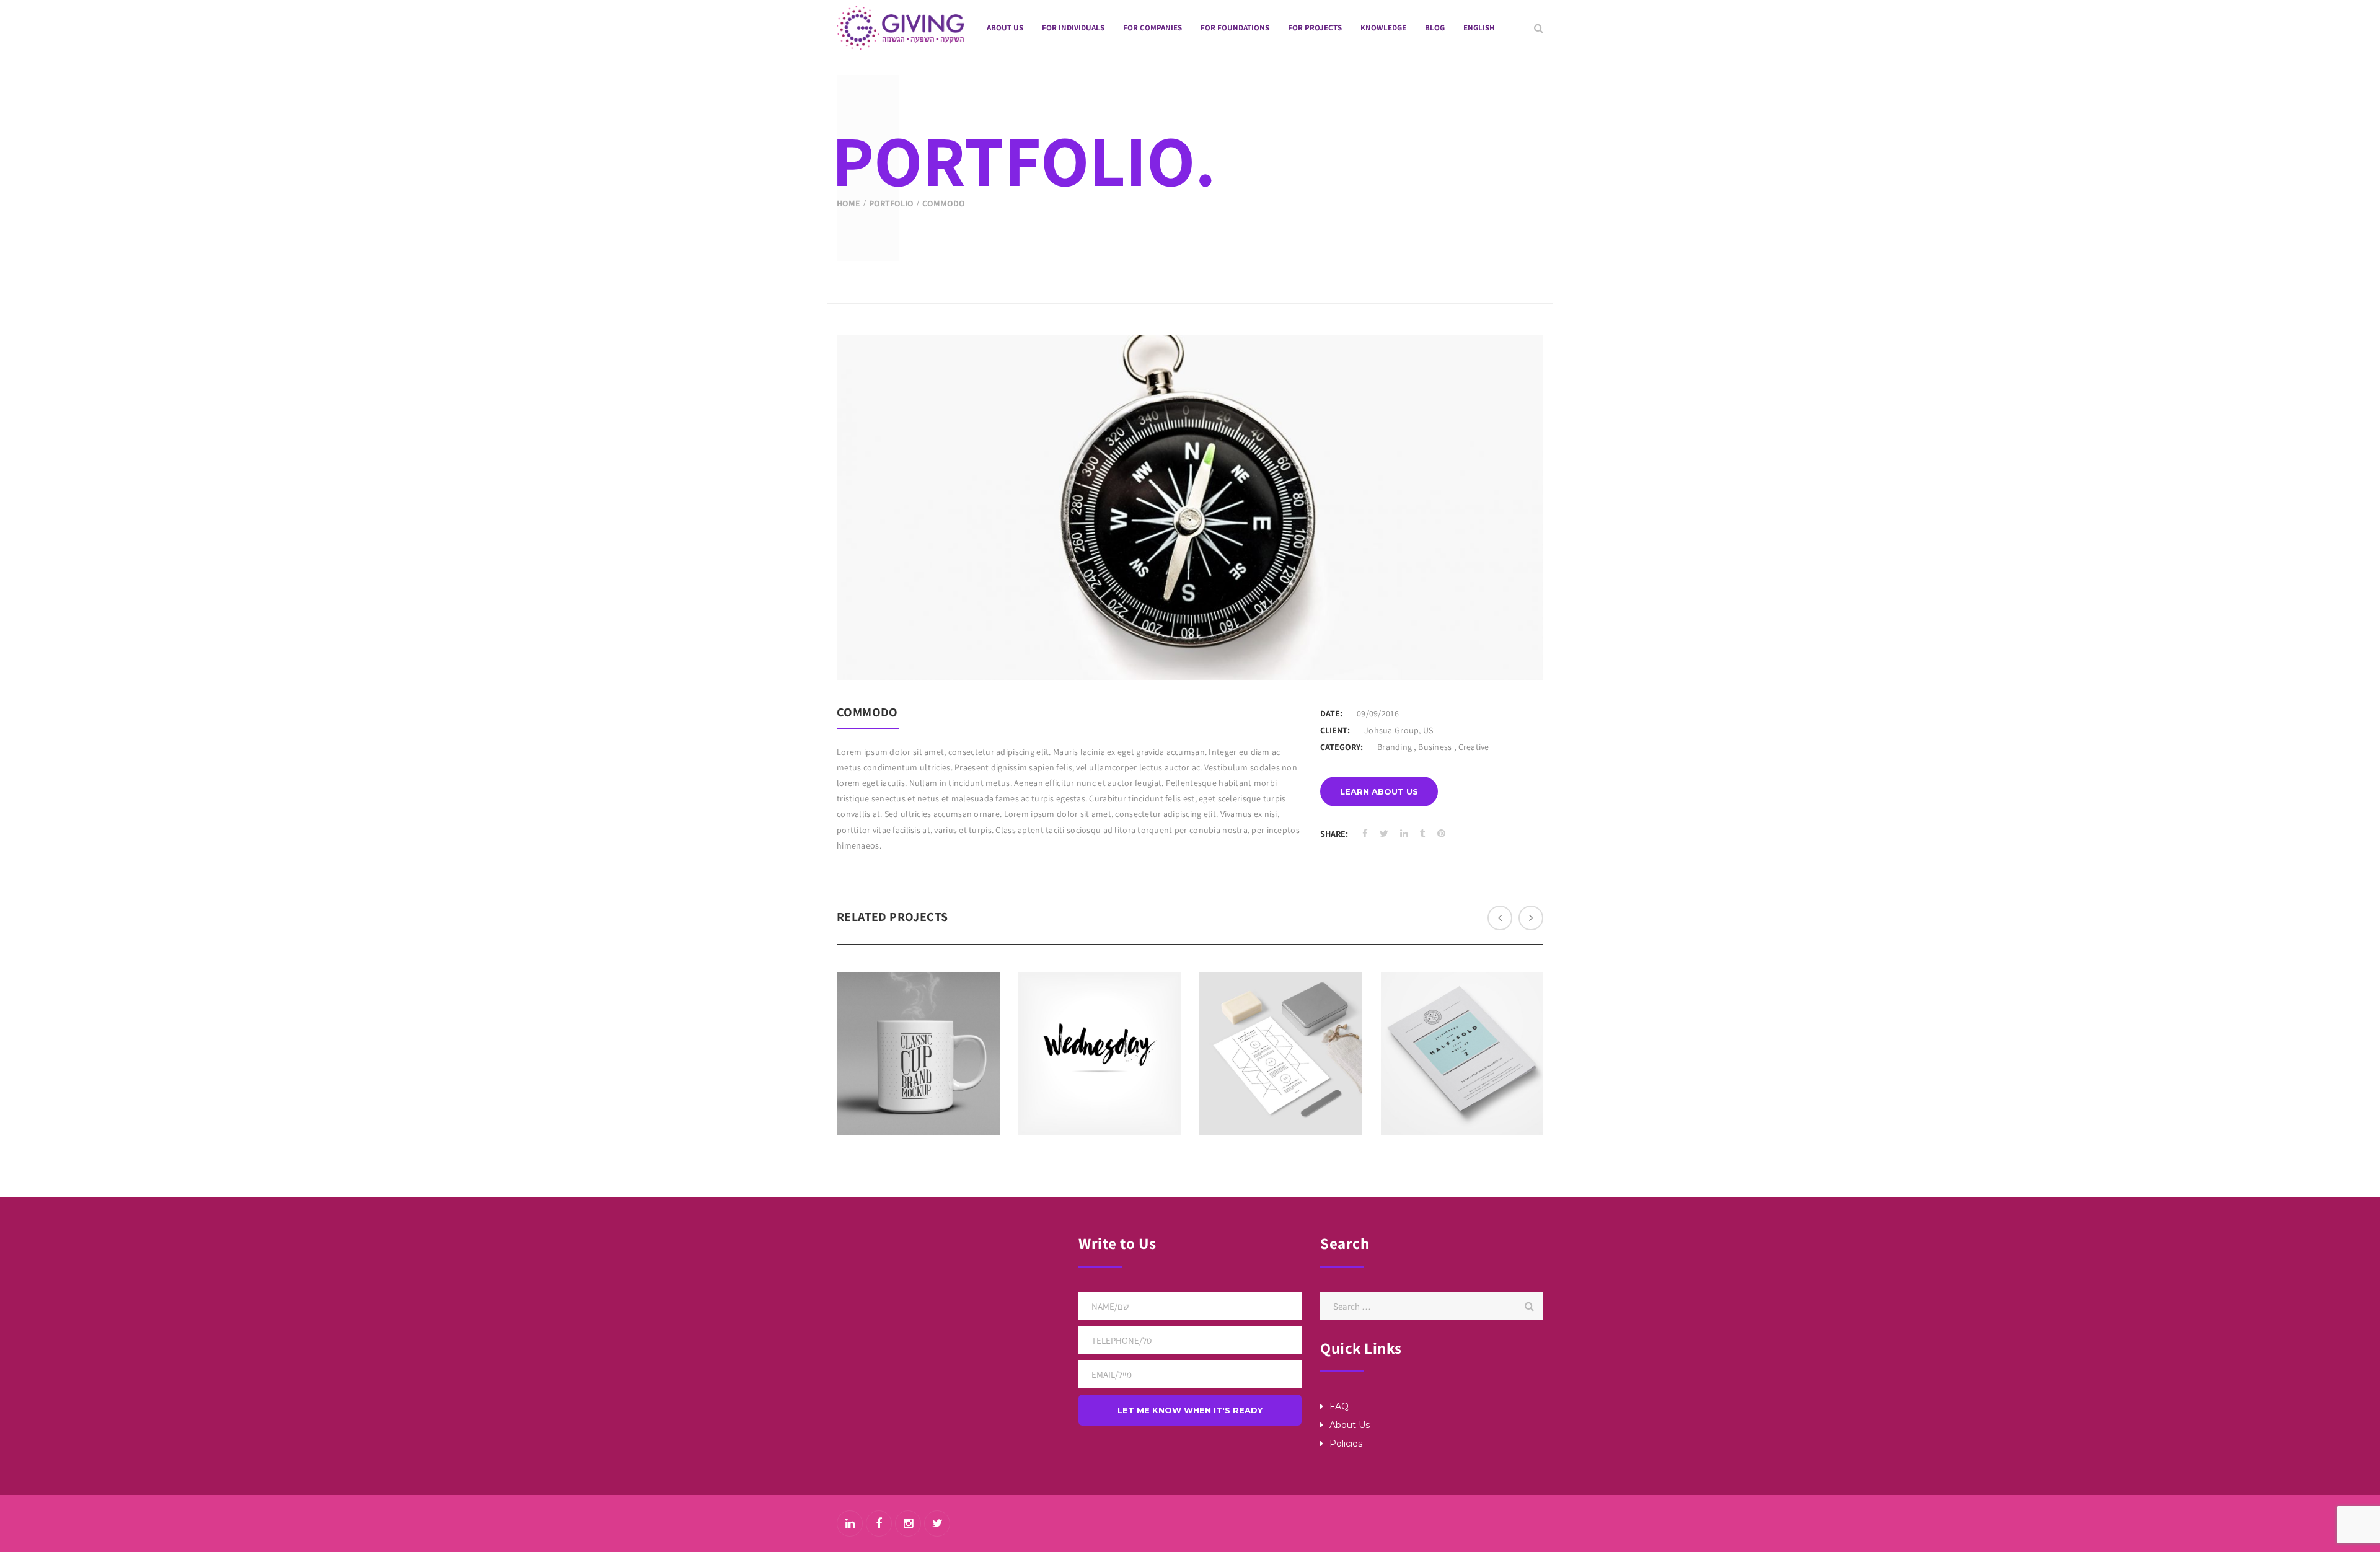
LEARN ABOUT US (1379, 791)
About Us (1350, 1425)
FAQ (1339, 1406)
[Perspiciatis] (937, 1080)
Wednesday (1100, 1021)
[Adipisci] (1481, 1080)
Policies (1346, 1444)
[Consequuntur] (1300, 1080)
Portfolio (891, 203)
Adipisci (1462, 1021)
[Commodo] (1518, 655)
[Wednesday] (1118, 1080)
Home (848, 203)
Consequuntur (1280, 1021)
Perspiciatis (918, 1021)
